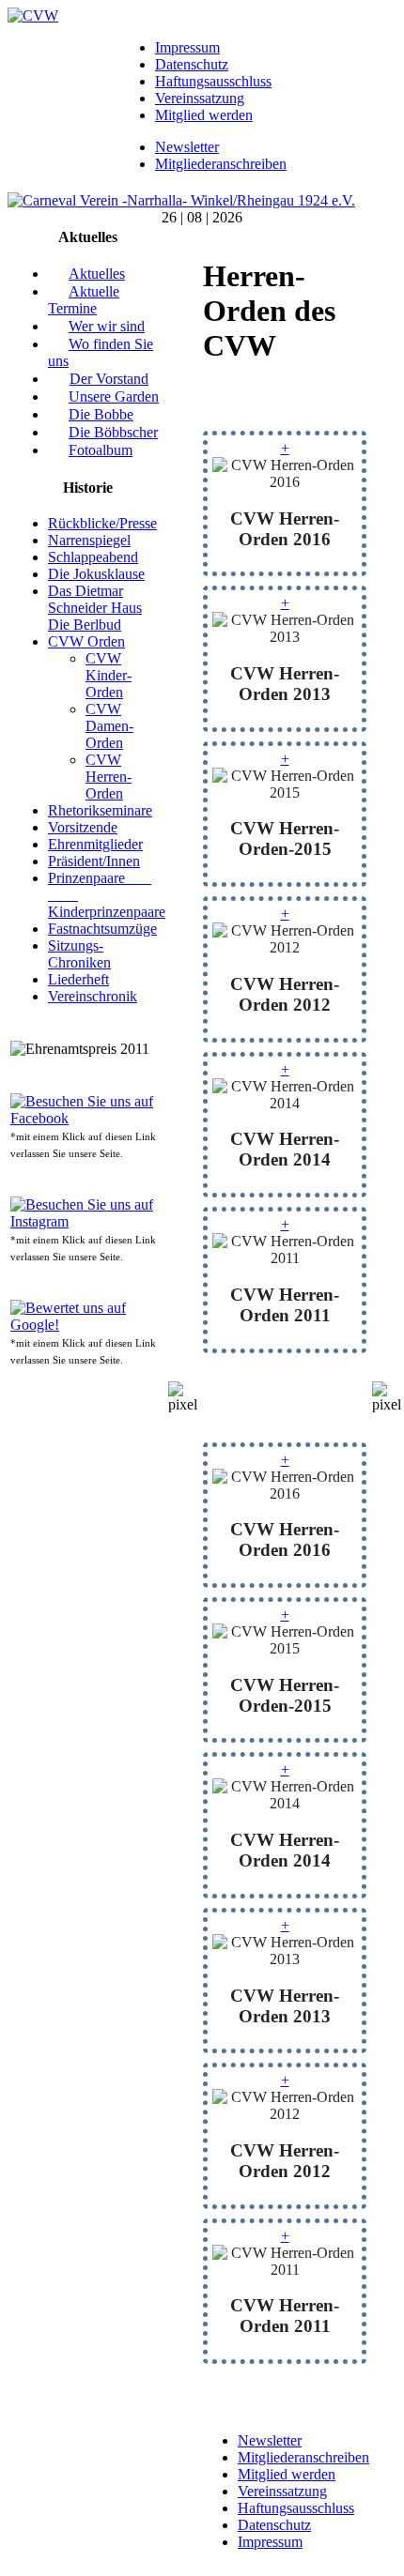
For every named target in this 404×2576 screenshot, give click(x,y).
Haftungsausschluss (213, 81)
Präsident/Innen (94, 861)
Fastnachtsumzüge (102, 929)
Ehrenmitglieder (95, 844)
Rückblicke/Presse (102, 523)
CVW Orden (86, 641)
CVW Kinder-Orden (109, 675)
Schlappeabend (93, 557)
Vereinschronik (93, 996)
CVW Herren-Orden (109, 777)
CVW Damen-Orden (109, 726)
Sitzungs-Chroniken (79, 954)
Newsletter (187, 147)
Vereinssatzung (200, 98)
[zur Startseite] (33, 15)
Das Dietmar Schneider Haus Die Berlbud (95, 608)
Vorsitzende (83, 827)
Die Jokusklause (96, 574)
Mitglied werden (204, 115)
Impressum (187, 47)
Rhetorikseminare (100, 810)
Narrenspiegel (89, 540)
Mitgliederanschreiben (221, 164)
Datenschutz (192, 64)
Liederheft (78, 979)
